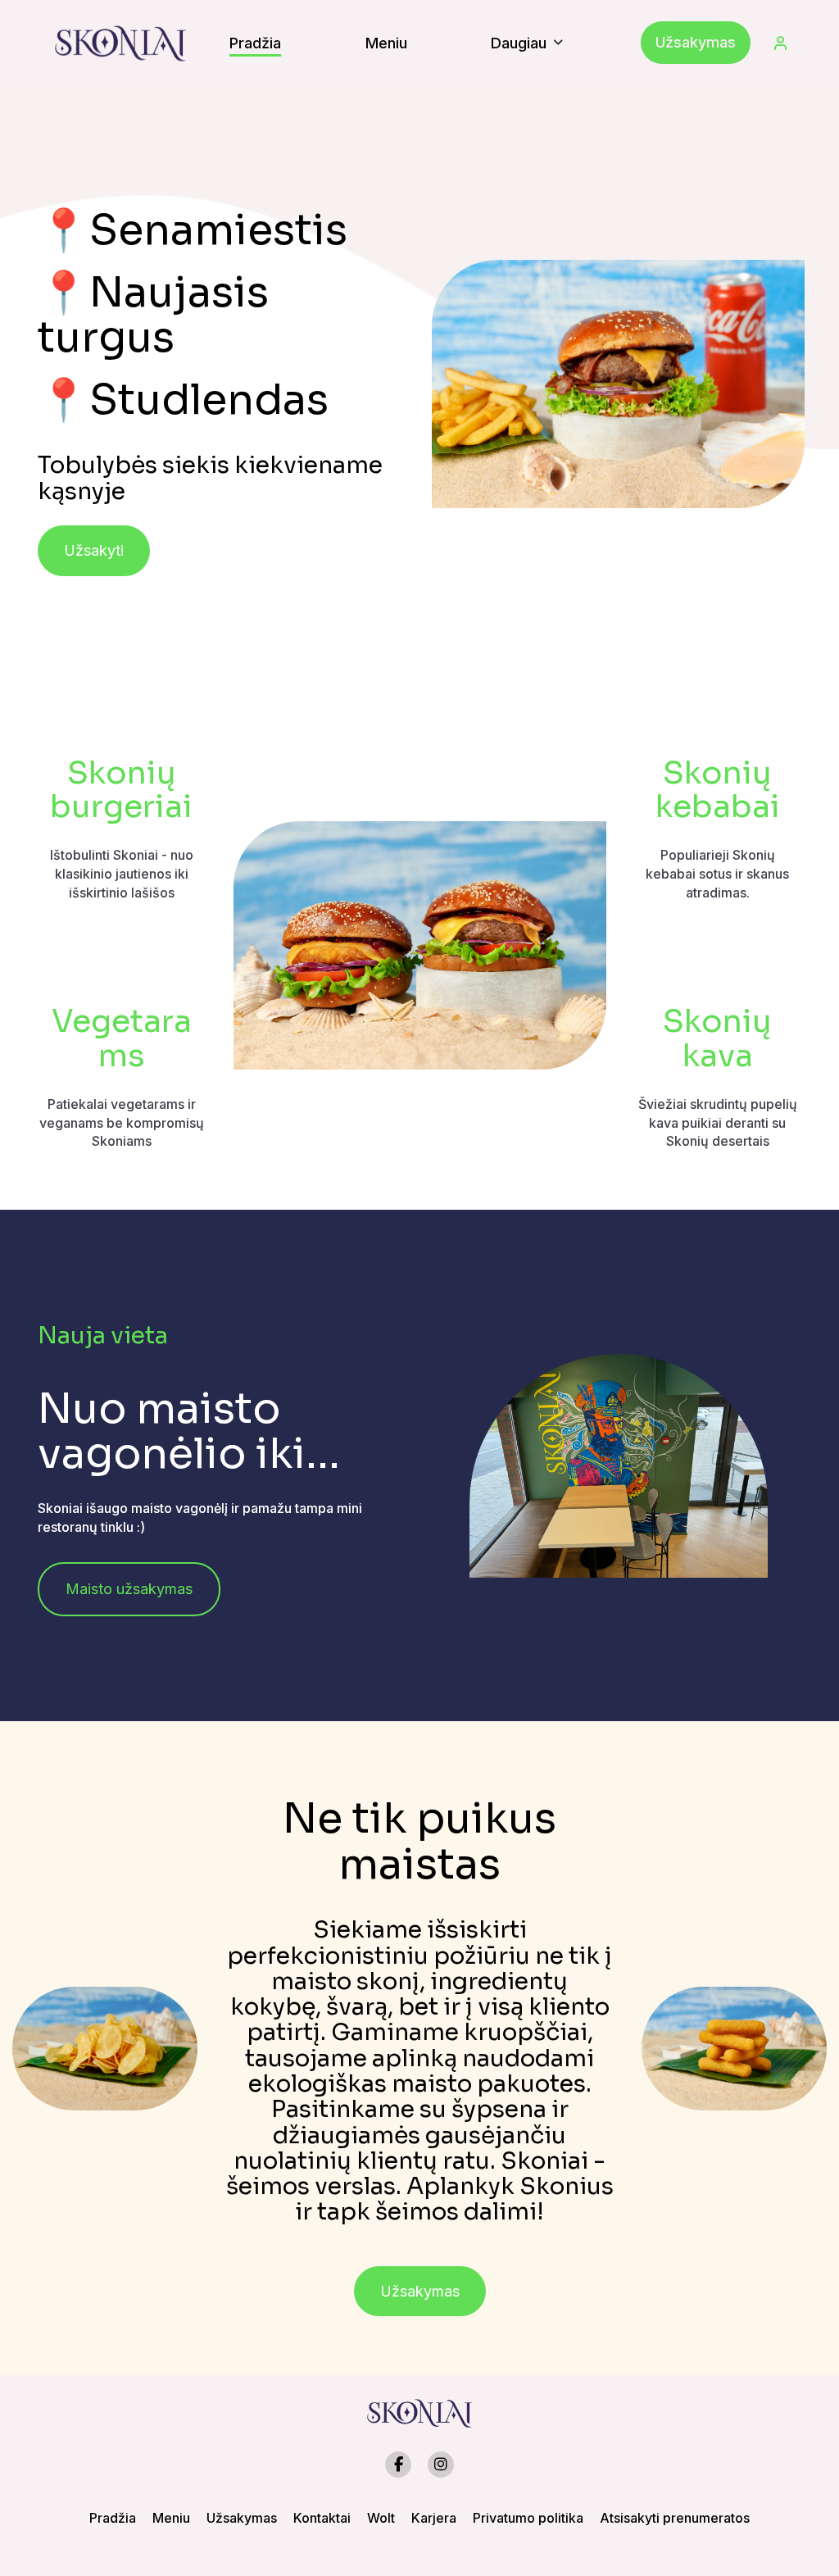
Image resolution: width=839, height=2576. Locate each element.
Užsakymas (696, 42)
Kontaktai (322, 2518)
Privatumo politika (528, 2518)
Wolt (381, 2518)
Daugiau (521, 43)
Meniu (171, 2518)
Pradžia (113, 2518)
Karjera (434, 2518)
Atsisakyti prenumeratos (675, 2518)
